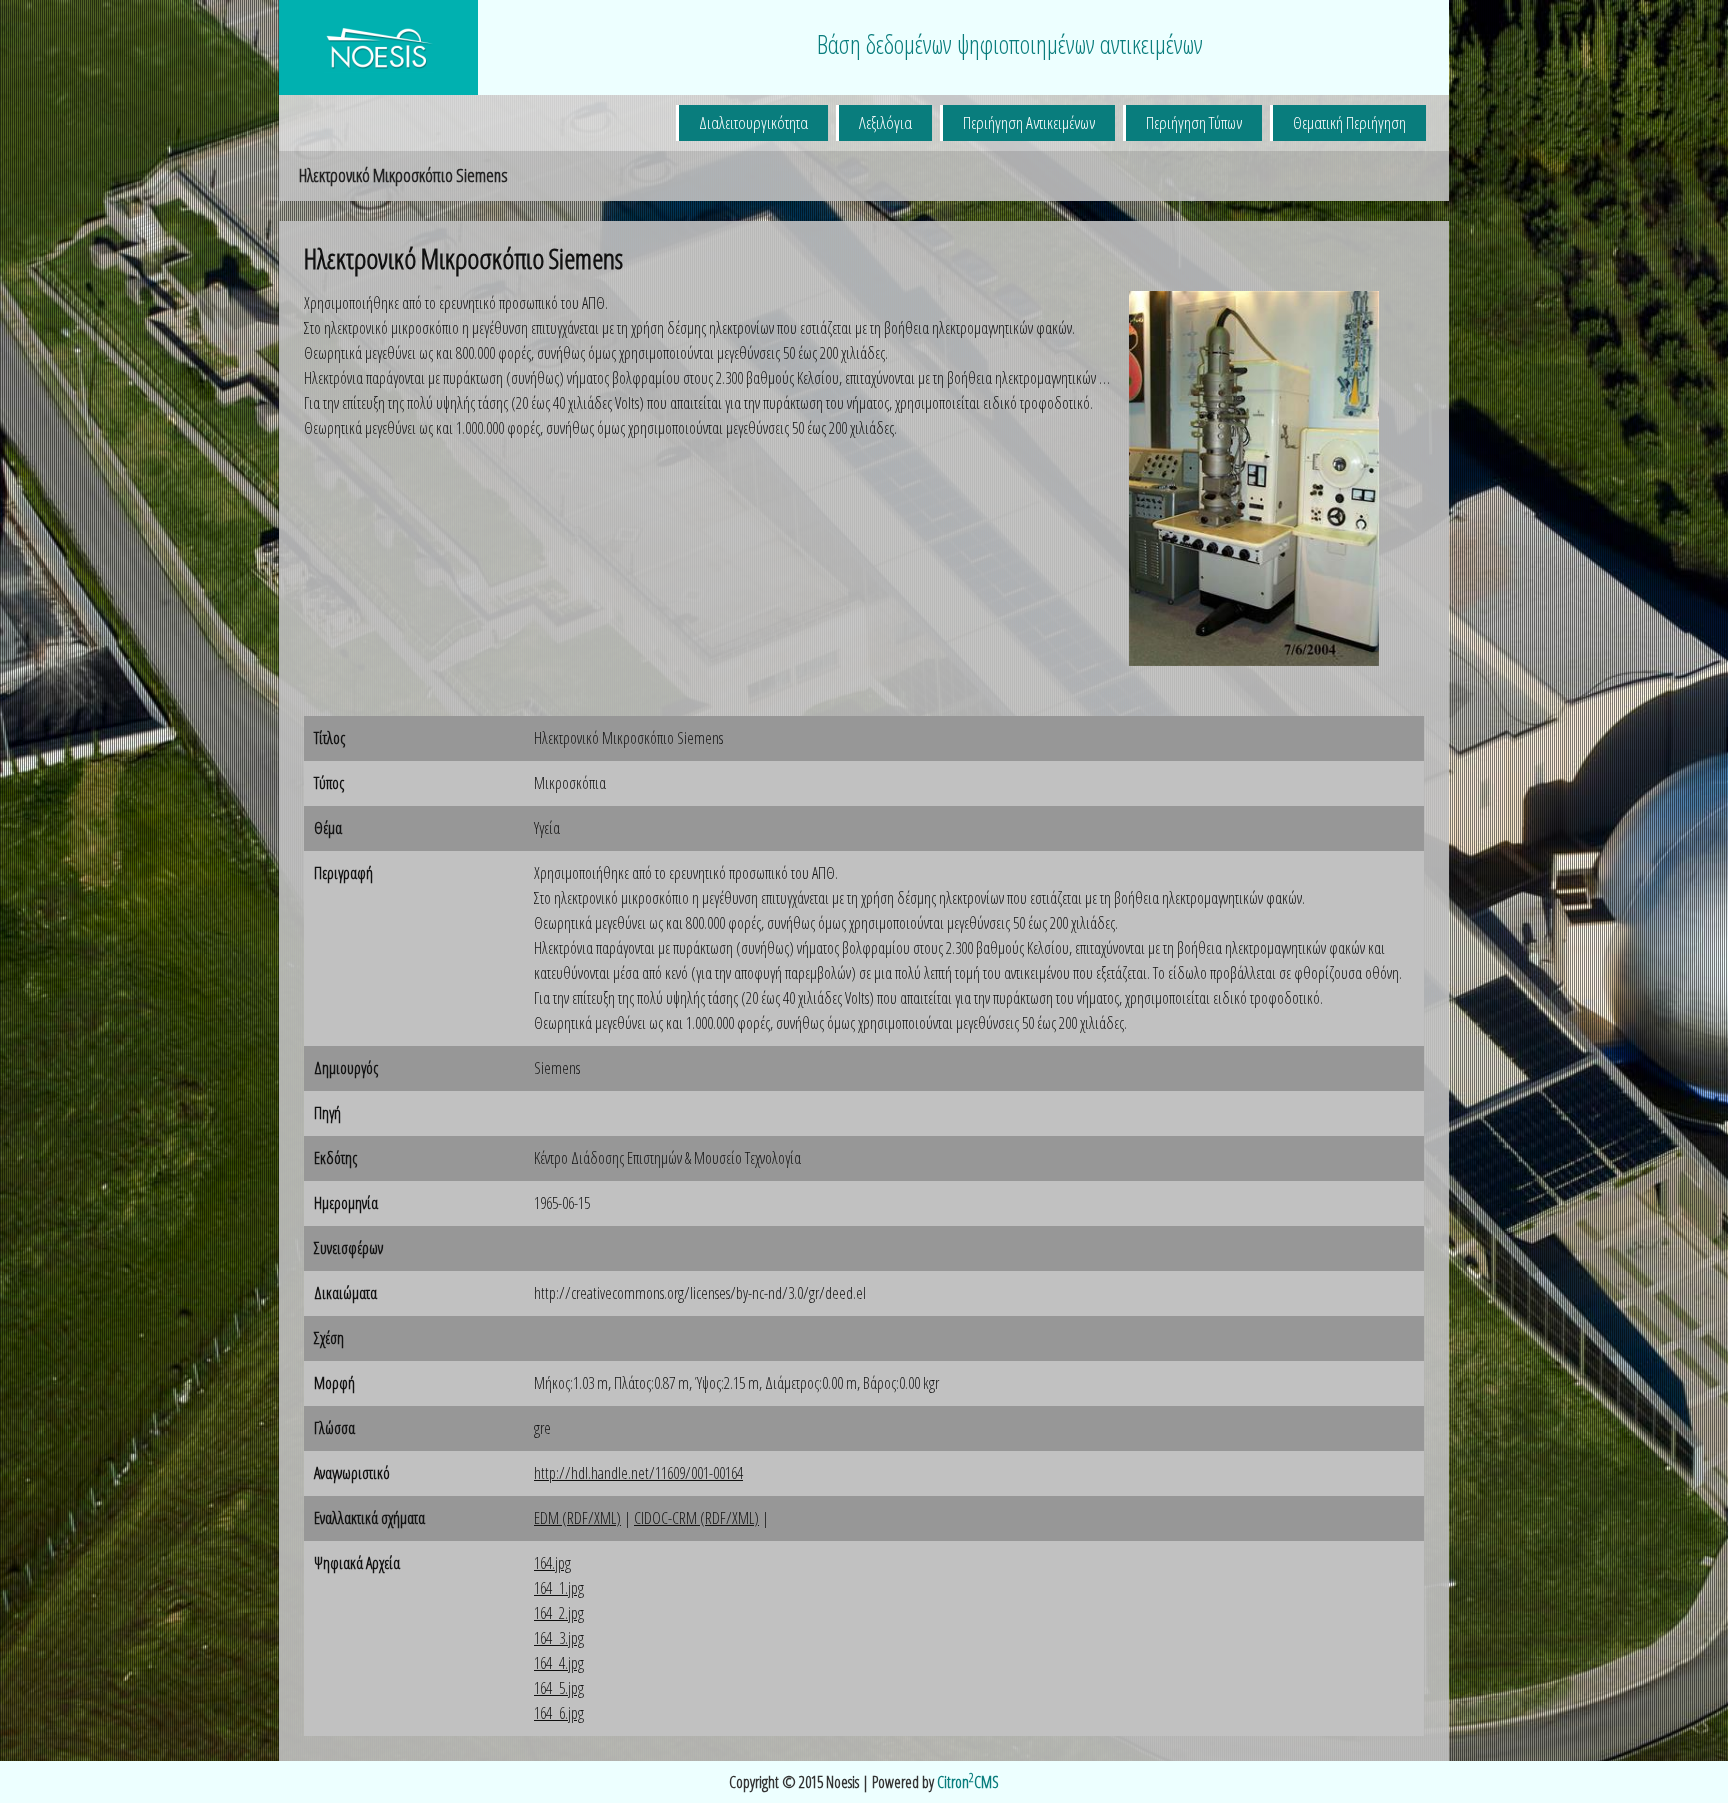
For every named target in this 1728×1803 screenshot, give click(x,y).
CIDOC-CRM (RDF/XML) (696, 1518)
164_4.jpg (559, 1663)
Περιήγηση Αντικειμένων (1029, 122)
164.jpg (552, 1563)
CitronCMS (968, 1782)
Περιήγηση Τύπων (1194, 122)
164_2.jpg (559, 1613)
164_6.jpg (559, 1713)
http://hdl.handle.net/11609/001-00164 (638, 1473)
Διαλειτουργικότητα (753, 122)
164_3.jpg (559, 1638)
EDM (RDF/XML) (577, 1518)
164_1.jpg (559, 1588)
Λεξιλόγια (885, 122)
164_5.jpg (559, 1688)
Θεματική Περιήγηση (1349, 122)
